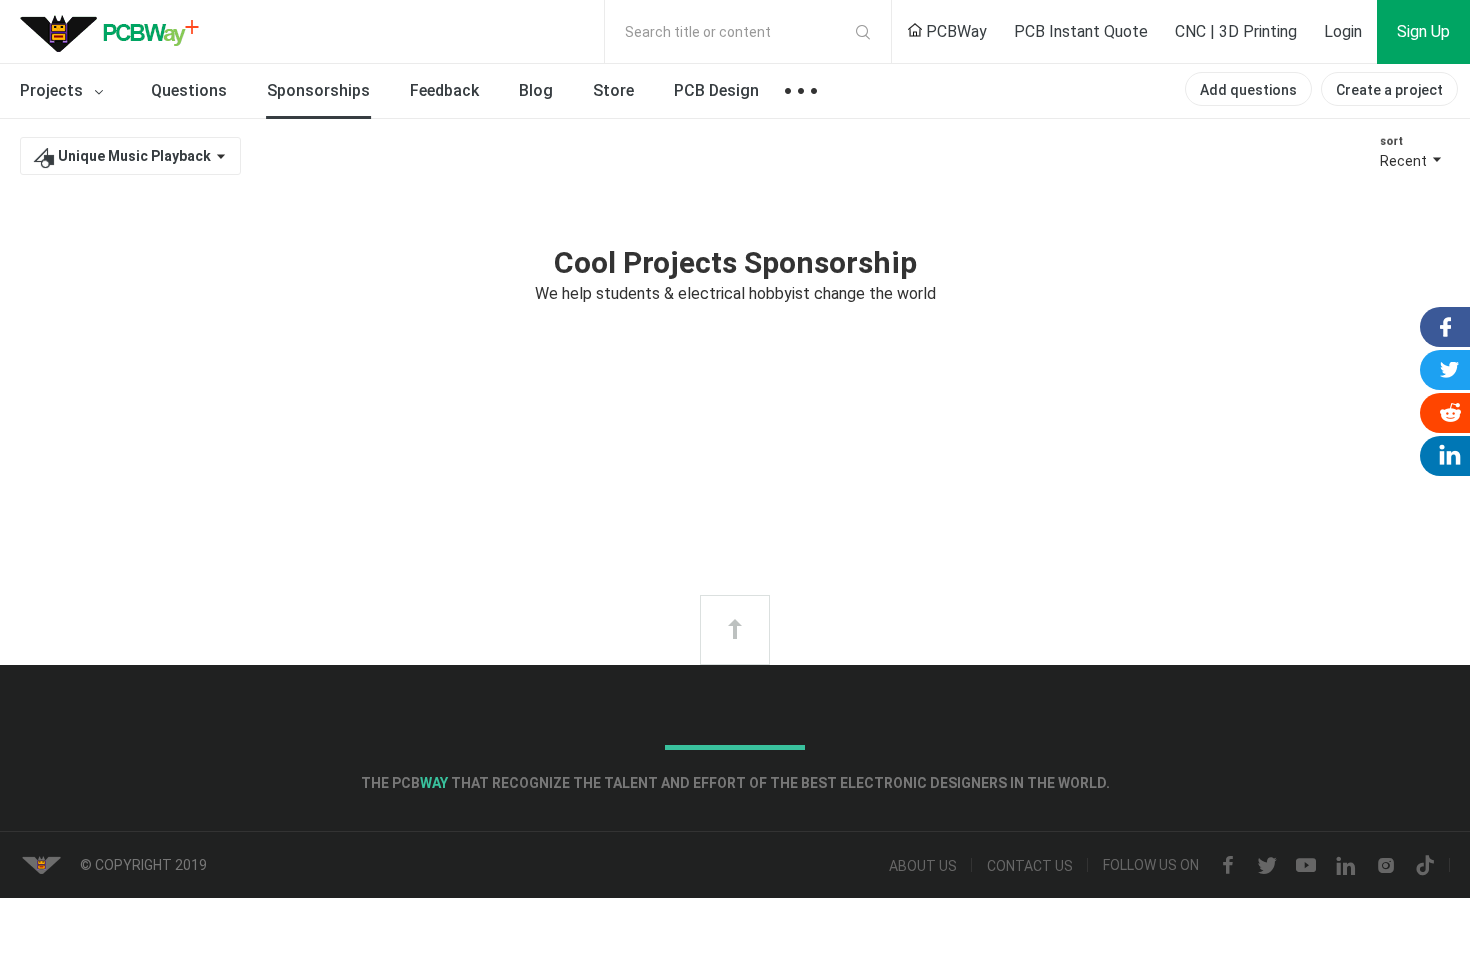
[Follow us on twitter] (1267, 866)
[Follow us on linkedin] (1346, 866)
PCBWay (954, 31)
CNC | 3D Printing (1236, 31)
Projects (53, 90)
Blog (536, 90)
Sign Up (1423, 31)
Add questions (1248, 90)
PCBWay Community (115, 32)
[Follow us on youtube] (1306, 866)
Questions (189, 90)
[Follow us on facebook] (1228, 866)
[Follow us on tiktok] (1425, 866)
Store (613, 90)
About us (923, 866)
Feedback (444, 90)
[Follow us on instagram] (1386, 866)
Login (1343, 31)
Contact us (1030, 866)
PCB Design (716, 90)
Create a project (1389, 90)
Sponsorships (318, 90)
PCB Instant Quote (1081, 31)
